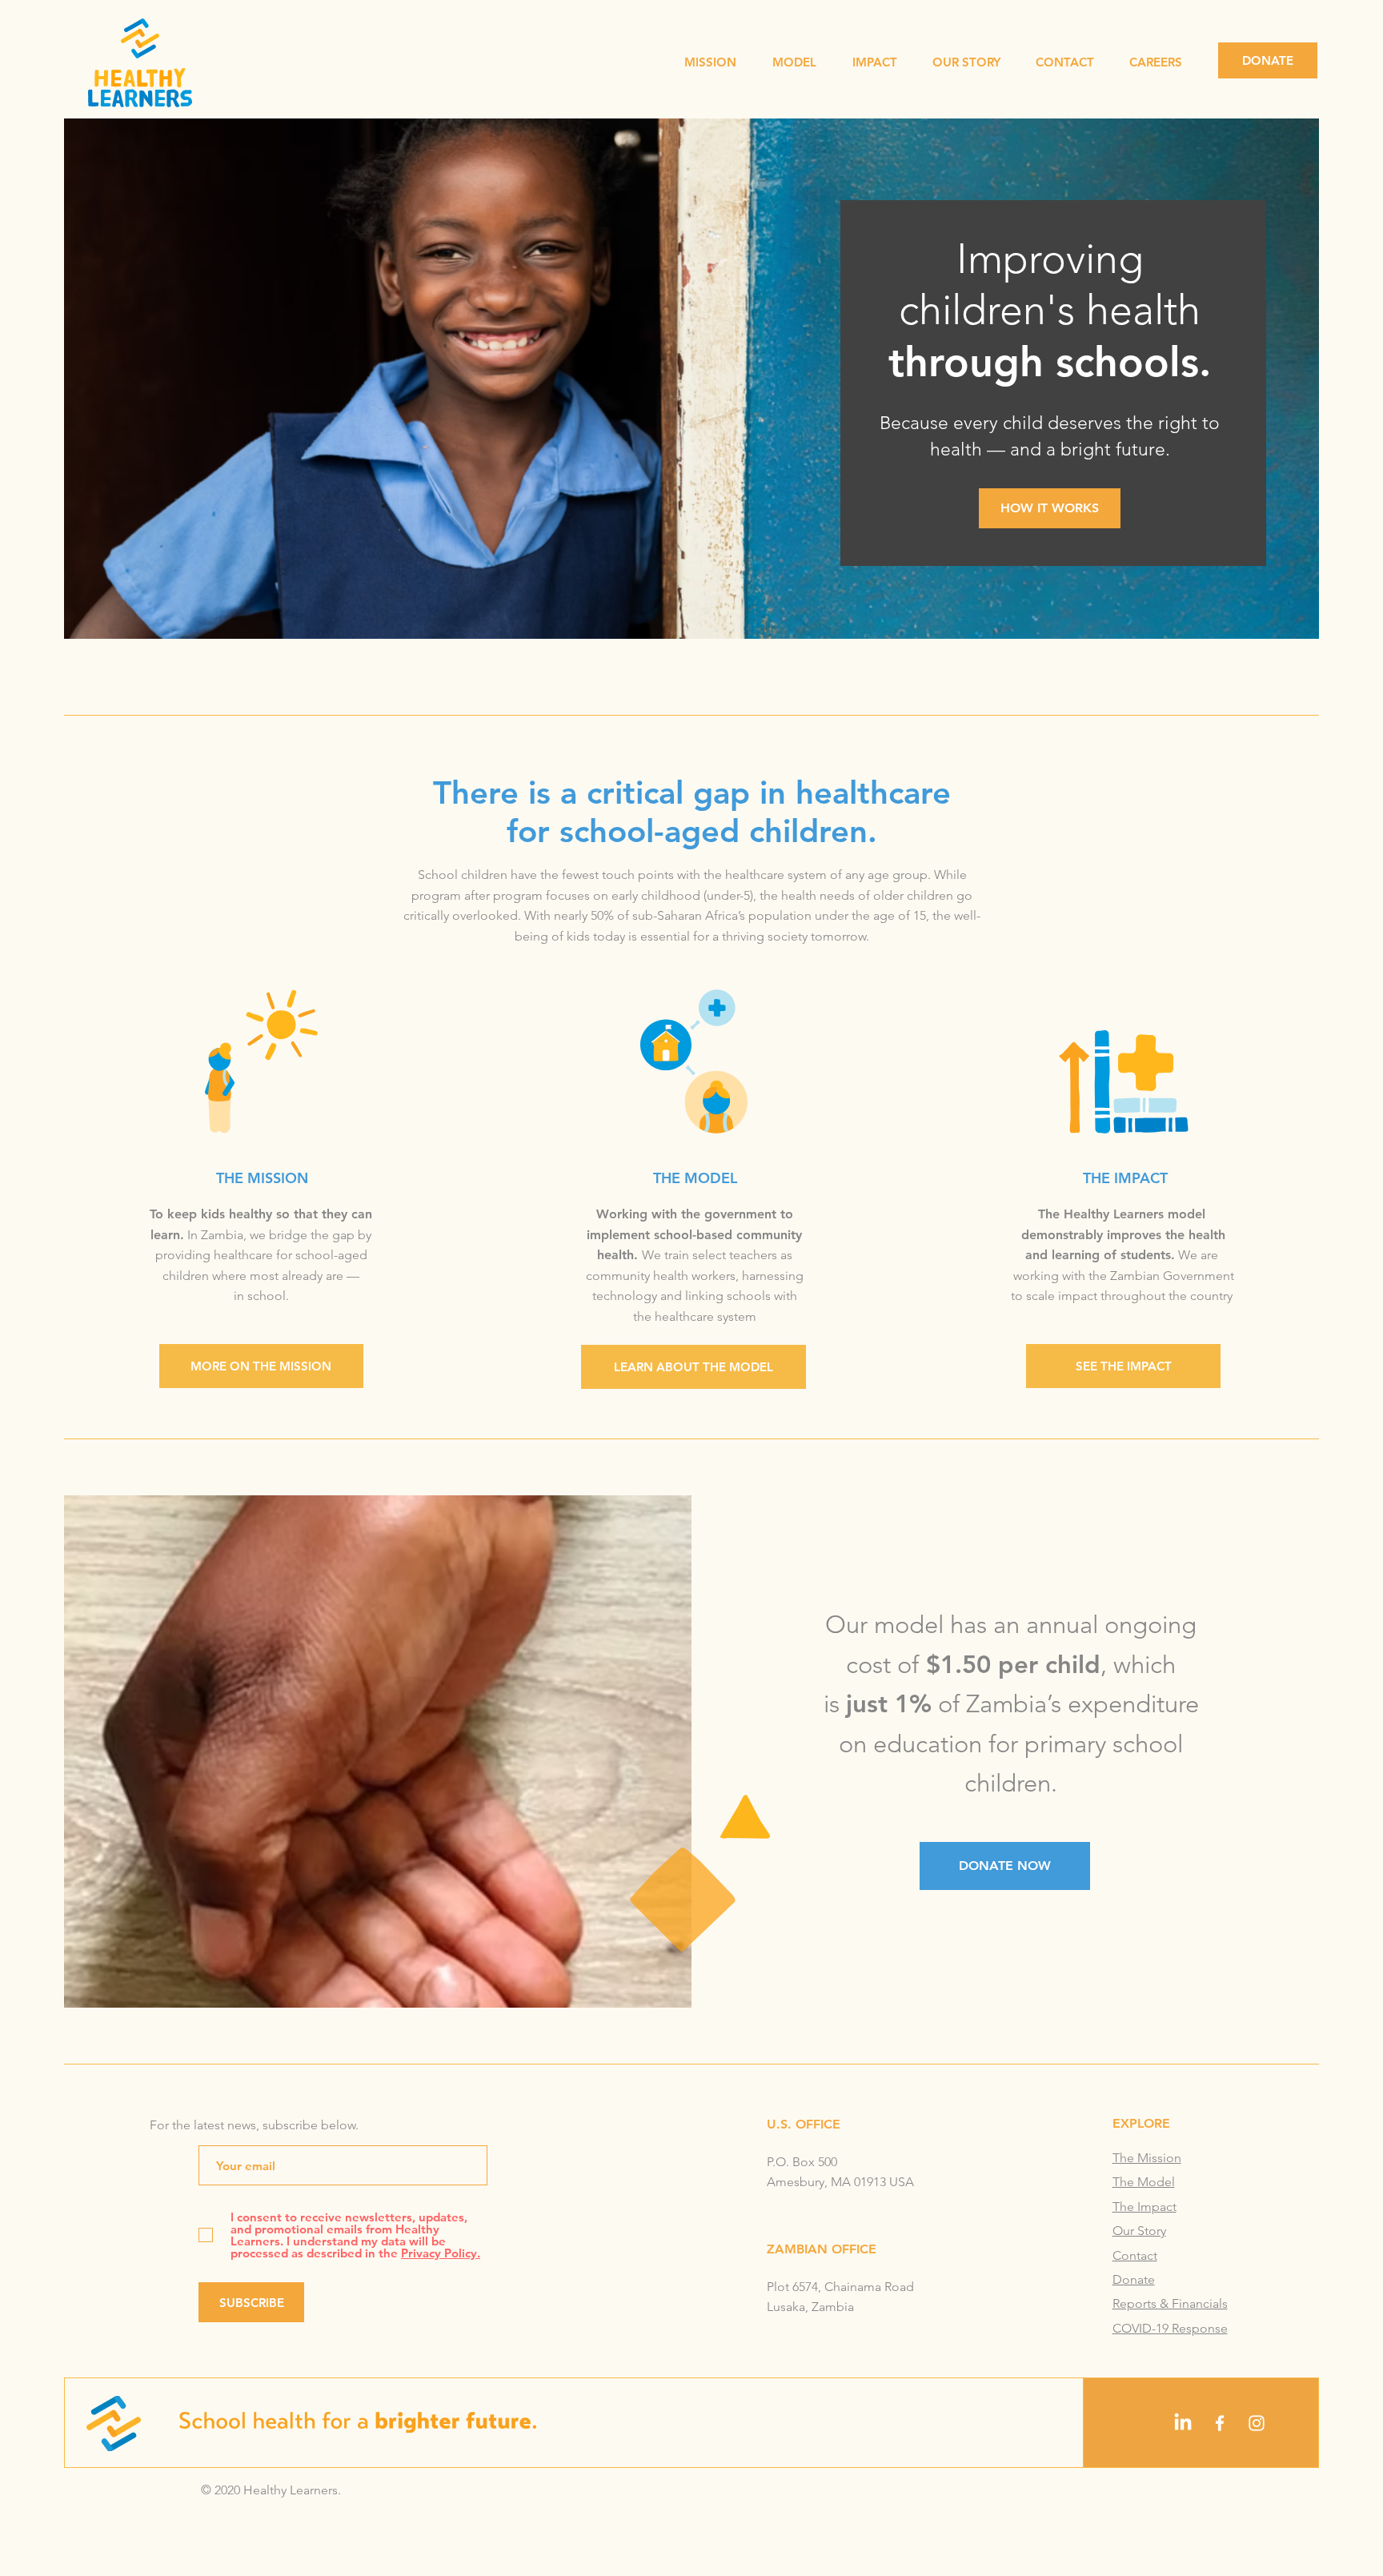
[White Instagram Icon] (1257, 2423)
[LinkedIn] (1183, 2423)
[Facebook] (1220, 2423)
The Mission (1147, 2158)
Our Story (1139, 2231)
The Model (1144, 2182)
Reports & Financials (1170, 2303)
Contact (1135, 2255)
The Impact (1144, 2207)
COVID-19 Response (1170, 2328)
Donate (1134, 2279)
